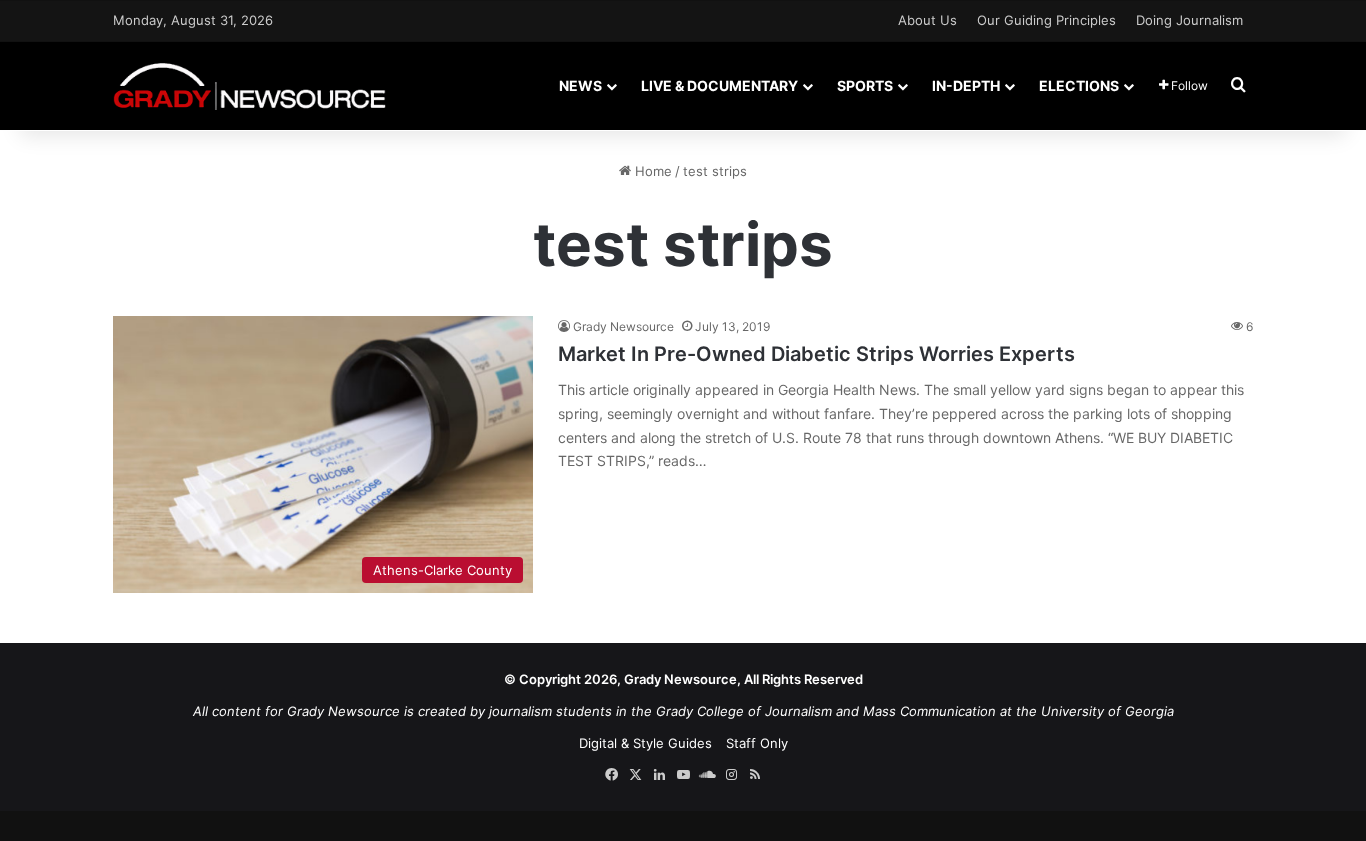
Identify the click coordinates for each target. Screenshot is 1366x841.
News (580, 85)
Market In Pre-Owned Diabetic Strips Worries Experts (816, 354)
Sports (865, 85)
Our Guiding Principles (1046, 20)
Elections (1079, 85)
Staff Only (757, 743)
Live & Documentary (719, 85)
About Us (927, 20)
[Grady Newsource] (249, 85)
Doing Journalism (1189, 20)
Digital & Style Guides (645, 743)
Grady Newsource (623, 326)
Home (651, 171)
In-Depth (966, 85)
